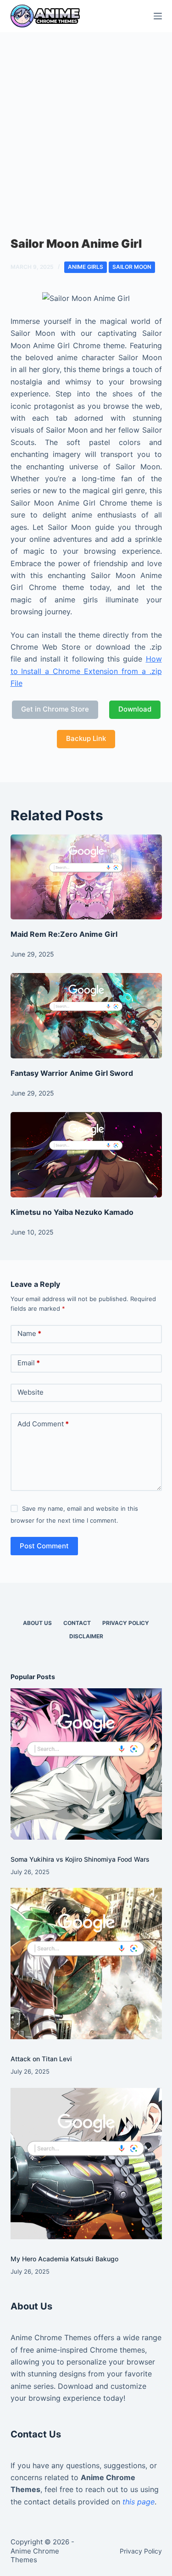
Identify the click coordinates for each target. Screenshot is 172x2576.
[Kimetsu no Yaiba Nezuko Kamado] (86, 1155)
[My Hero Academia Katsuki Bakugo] (86, 2164)
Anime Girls (86, 267)
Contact (77, 1623)
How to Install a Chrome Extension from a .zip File (86, 671)
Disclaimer (86, 1636)
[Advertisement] (86, 123)
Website (31, 1392)
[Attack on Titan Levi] (86, 1964)
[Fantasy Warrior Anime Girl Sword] (86, 1016)
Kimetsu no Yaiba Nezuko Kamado (72, 1212)
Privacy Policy (126, 1623)
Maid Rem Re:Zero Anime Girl (64, 934)
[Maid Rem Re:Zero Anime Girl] (86, 877)
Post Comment (44, 1546)
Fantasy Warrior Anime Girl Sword (72, 1073)
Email (29, 1363)
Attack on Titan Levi (41, 2059)
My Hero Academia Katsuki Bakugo (64, 2259)
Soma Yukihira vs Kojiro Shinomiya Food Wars (80, 1859)
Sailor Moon (132, 267)
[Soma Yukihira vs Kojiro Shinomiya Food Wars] (86, 1764)
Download (135, 709)
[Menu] (158, 16)
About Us (37, 1623)
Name (29, 1333)
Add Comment (43, 1424)
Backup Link (86, 738)
